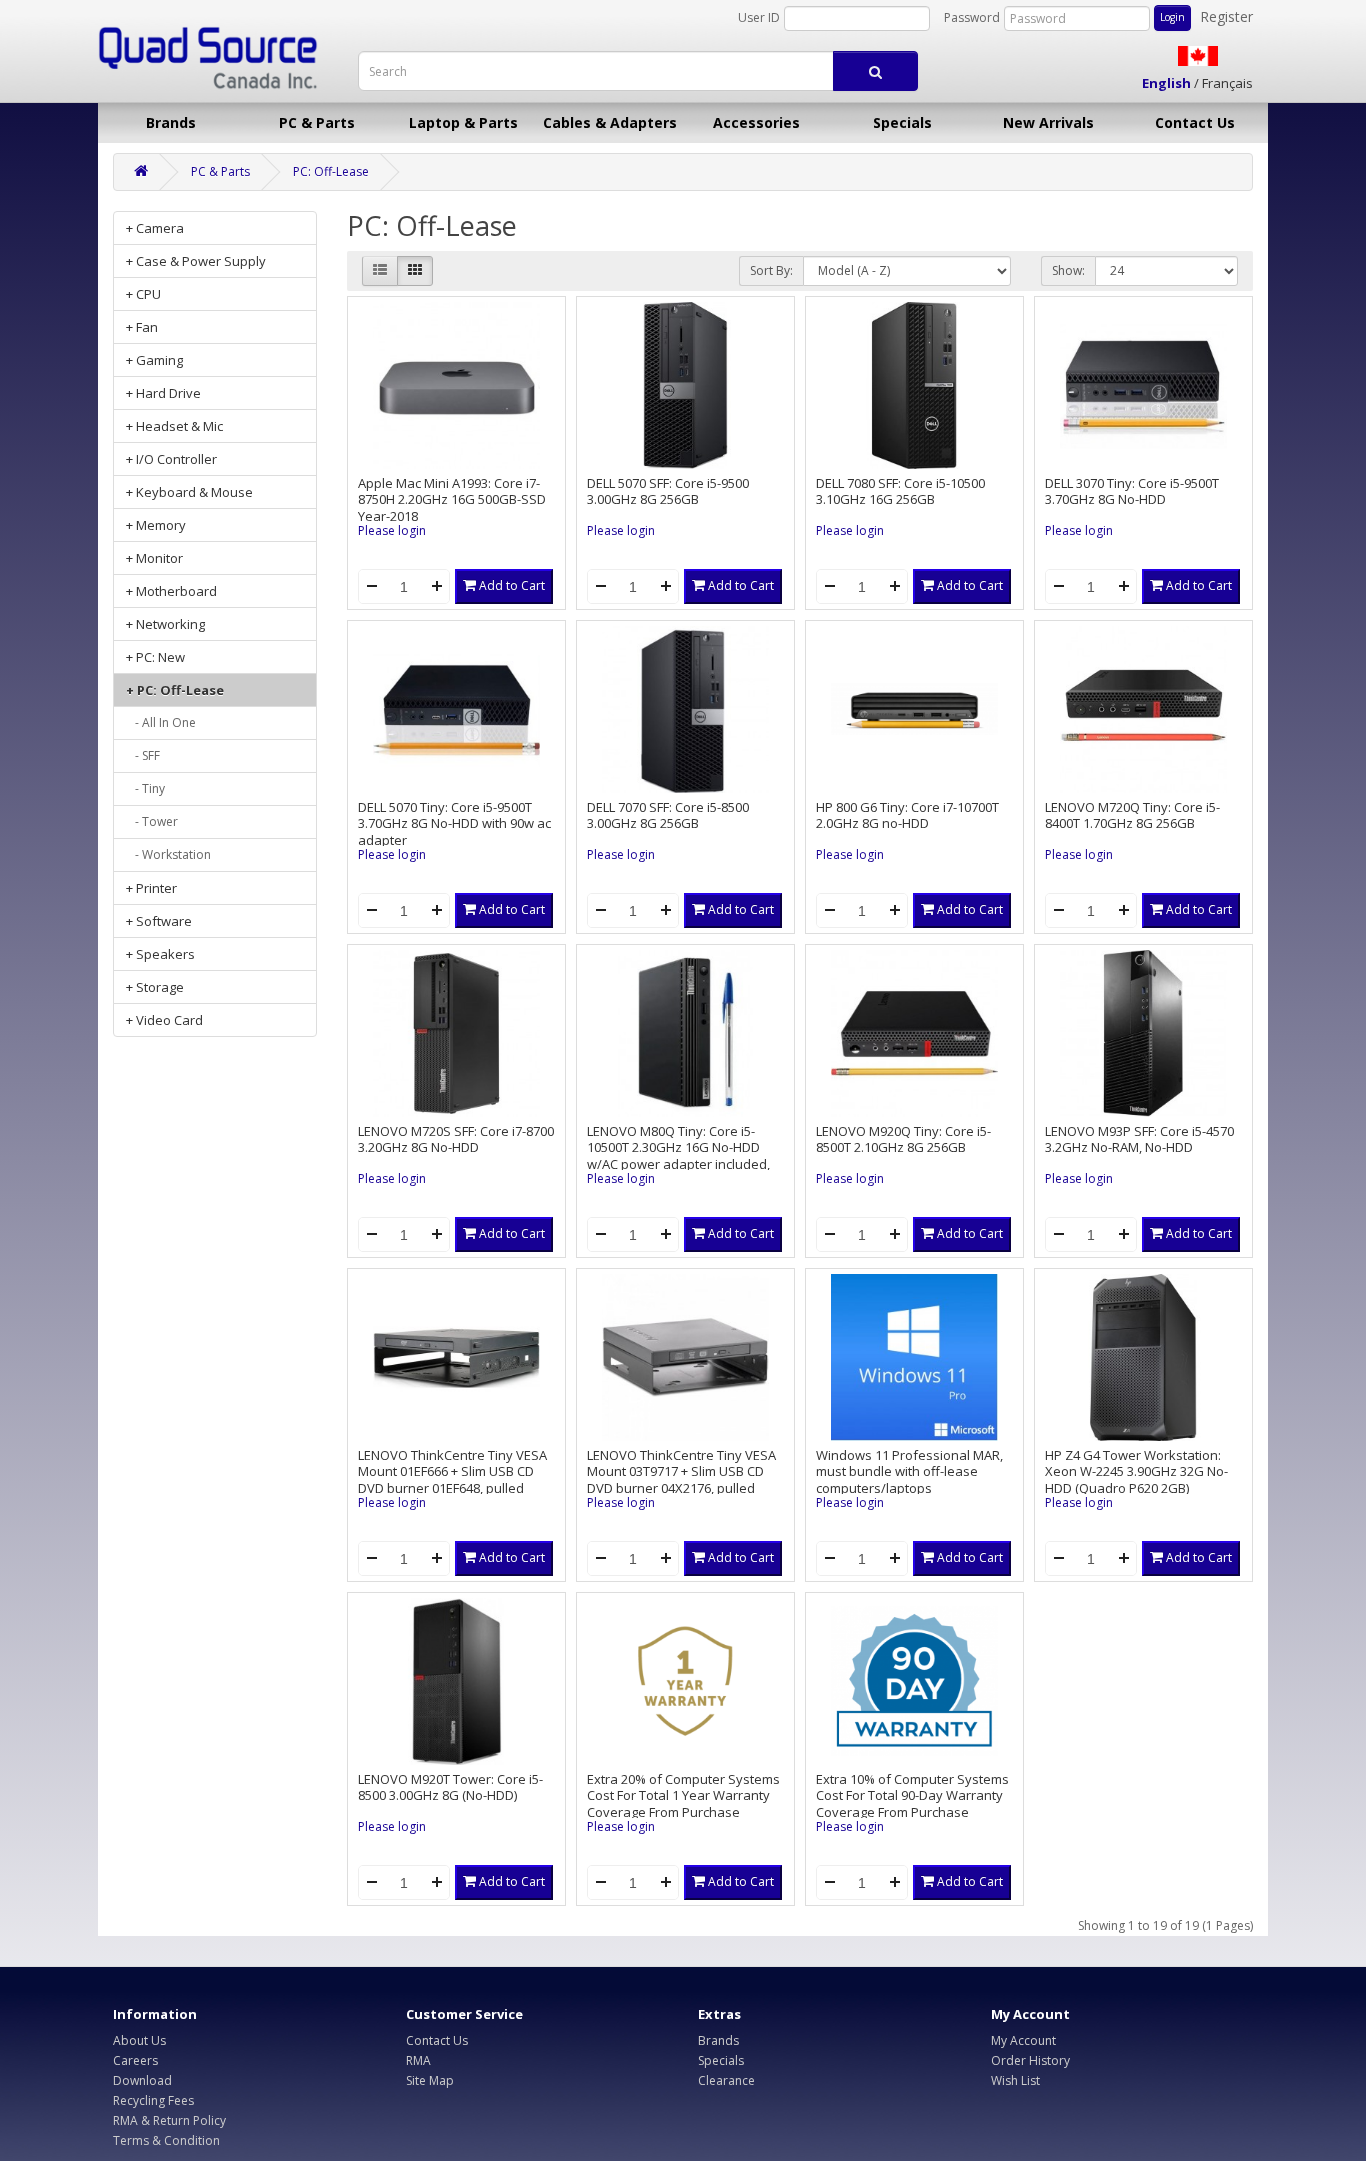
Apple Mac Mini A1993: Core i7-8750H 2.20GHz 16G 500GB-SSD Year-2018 (452, 499)
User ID (759, 17)
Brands (171, 122)
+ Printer (151, 888)
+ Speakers (160, 954)
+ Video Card (164, 1020)
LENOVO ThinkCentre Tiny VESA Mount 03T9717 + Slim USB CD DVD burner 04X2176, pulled (681, 1471)
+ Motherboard (171, 591)
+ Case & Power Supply (196, 261)
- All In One (161, 722)
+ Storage (155, 987)
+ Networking (165, 624)
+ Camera (155, 228)
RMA (418, 2060)
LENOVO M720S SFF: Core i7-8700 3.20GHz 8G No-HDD (456, 1139)
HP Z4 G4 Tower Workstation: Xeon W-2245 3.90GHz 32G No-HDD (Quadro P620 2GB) (1136, 1471)
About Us (139, 2040)
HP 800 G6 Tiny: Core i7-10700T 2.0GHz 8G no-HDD (907, 815)
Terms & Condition (166, 2140)
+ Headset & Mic (174, 426)
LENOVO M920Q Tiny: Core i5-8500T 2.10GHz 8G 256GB (903, 1139)
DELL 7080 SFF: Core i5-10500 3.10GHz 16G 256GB (900, 491)
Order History (1030, 2060)
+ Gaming (154, 360)
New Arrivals (1048, 122)
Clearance (726, 2080)
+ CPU (143, 294)
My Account (1023, 2040)
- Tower (152, 821)
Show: (1068, 270)
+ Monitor (154, 558)
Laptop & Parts (463, 122)
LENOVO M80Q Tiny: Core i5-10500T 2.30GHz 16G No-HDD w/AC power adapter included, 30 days (678, 1156)
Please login (392, 530)
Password (972, 17)
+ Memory (156, 525)
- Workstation (168, 854)
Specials (902, 122)
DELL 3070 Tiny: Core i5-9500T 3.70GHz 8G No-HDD (1132, 491)
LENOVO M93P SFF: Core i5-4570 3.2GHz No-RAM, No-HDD (1139, 1139)
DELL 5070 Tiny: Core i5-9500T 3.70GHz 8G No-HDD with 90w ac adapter (454, 823)
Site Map (430, 2080)
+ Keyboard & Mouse (189, 492)
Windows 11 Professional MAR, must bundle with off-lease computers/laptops (909, 1471)
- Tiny (145, 788)
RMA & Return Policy (169, 2120)
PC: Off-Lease (331, 171)
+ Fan (142, 327)
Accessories (756, 122)
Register (1226, 16)
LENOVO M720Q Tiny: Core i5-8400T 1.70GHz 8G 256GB (1132, 815)
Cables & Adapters (610, 122)
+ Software (159, 921)
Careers (135, 2060)
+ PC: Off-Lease (175, 690)
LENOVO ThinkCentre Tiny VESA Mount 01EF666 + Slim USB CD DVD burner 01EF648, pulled (452, 1471)
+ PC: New (155, 657)
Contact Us (1195, 122)
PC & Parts (317, 122)
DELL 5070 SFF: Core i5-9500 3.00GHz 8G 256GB (668, 491)
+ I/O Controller (171, 459)
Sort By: (771, 270)
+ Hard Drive (163, 393)
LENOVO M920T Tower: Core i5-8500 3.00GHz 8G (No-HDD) (450, 1787)
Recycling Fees (153, 2100)
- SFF (143, 755)
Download (142, 2080)
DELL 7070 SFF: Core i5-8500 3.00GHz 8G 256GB (668, 815)
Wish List (1015, 2080)
